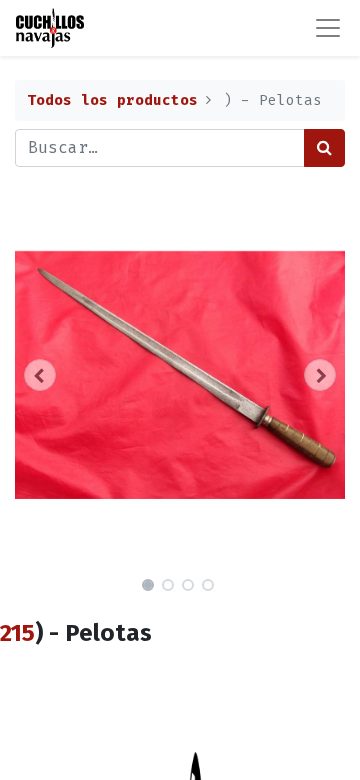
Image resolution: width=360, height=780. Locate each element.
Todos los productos (112, 100)
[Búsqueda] (324, 148)
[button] (40, 375)
